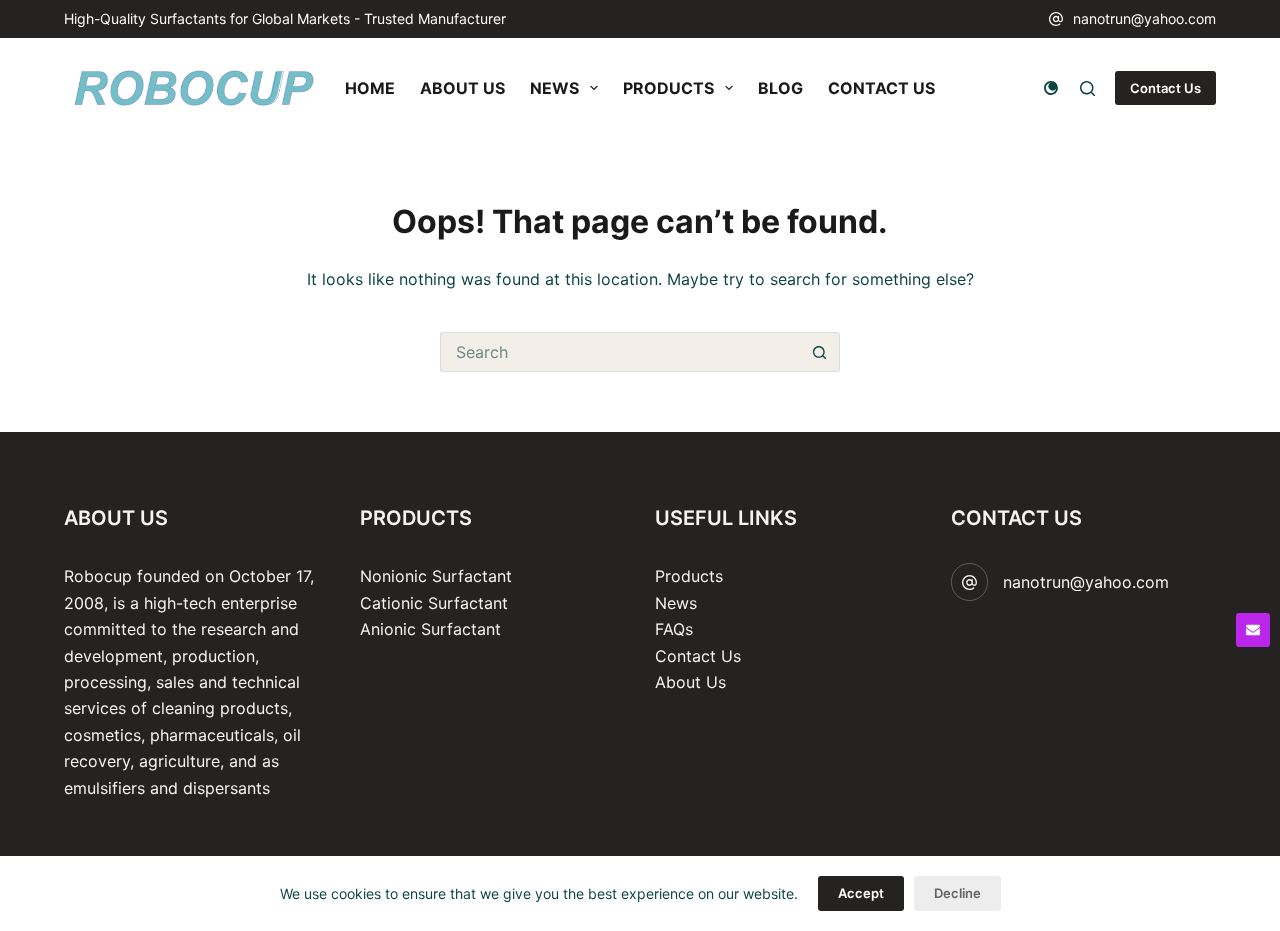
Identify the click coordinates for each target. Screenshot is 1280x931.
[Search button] (820, 352)
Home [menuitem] (370, 88)
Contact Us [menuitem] (881, 88)
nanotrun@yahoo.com (1144, 18)
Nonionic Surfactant (436, 576)
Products (689, 576)
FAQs (674, 629)
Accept (861, 893)
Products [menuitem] (668, 88)
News (676, 603)
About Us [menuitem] (462, 88)
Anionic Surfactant (430, 629)
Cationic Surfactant (434, 603)
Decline (957, 893)
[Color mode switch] (1051, 88)
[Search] (1087, 88)
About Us (690, 682)
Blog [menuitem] (780, 88)
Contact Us (1165, 88)
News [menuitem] (554, 88)
